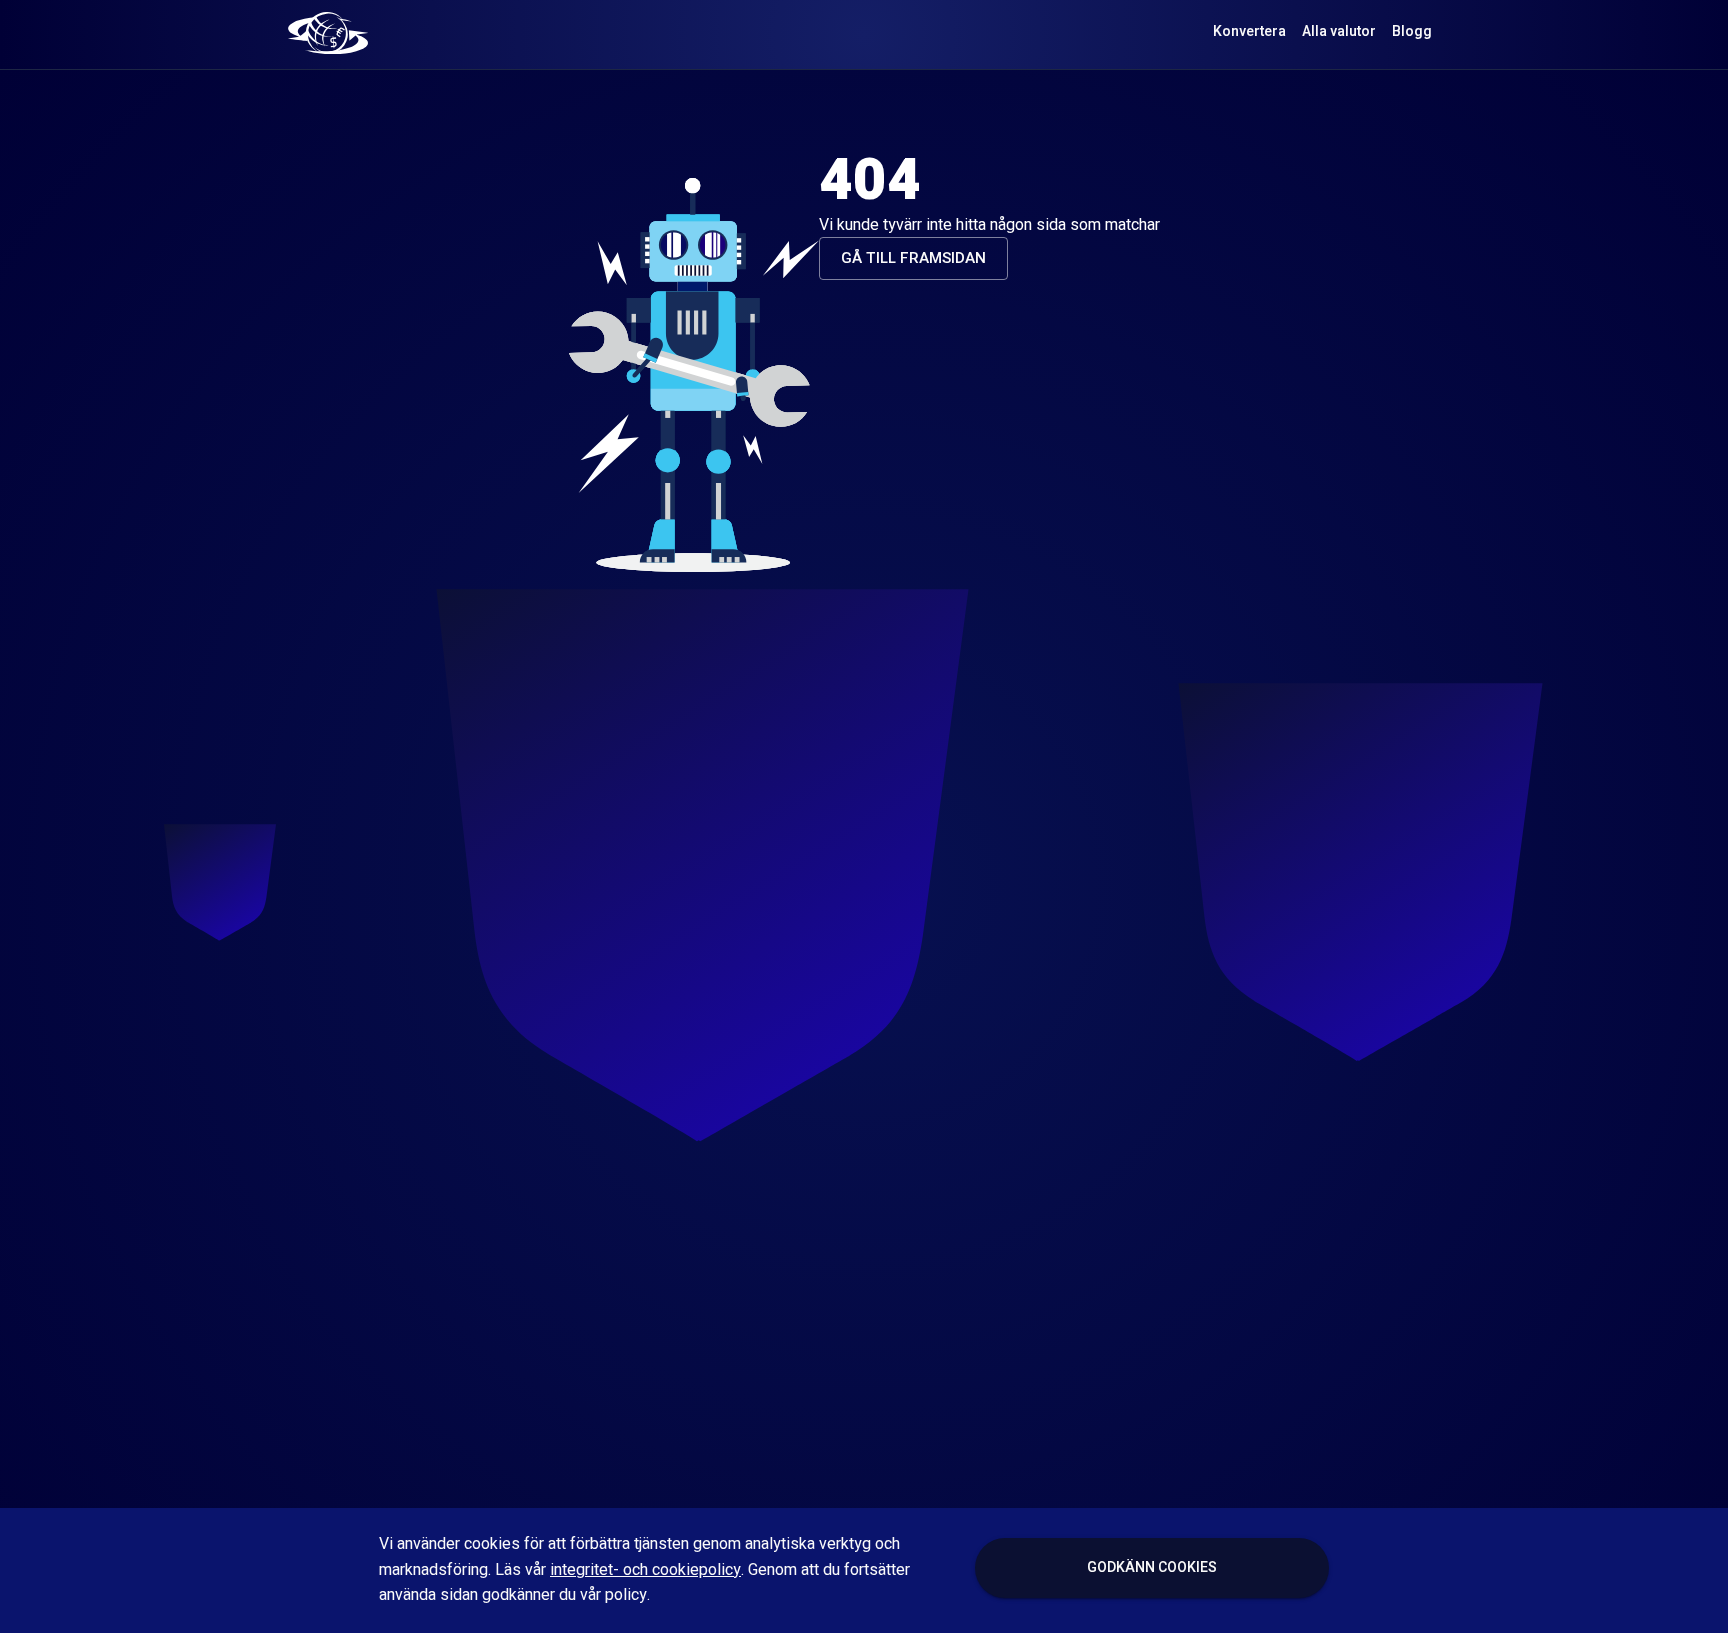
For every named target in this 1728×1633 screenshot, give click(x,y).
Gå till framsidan (913, 258)
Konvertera (1249, 31)
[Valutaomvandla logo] (328, 32)
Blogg (1412, 31)
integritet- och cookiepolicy (645, 1570)
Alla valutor (1339, 31)
